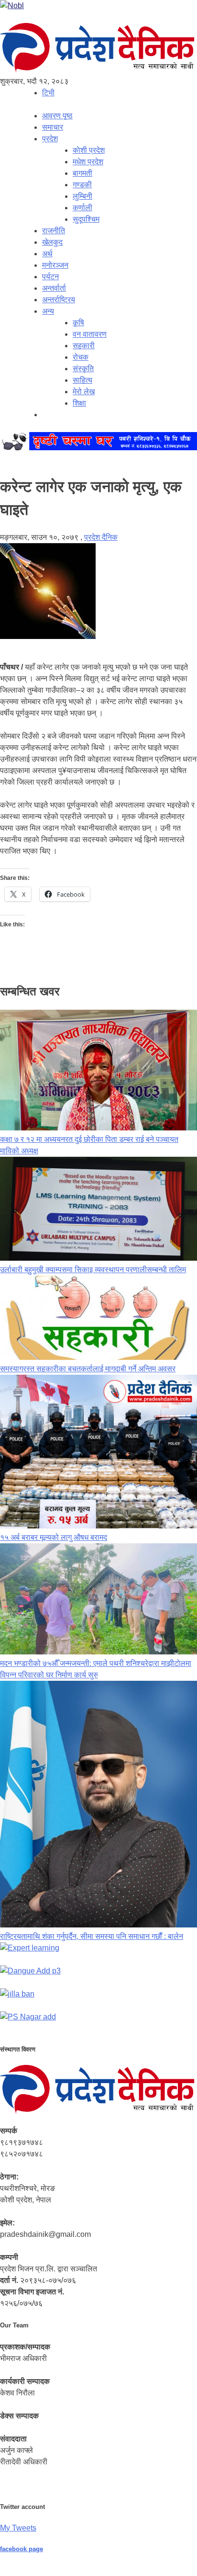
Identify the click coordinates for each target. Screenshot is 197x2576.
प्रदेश (50, 139)
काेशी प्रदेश (89, 150)
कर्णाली (82, 208)
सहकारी (84, 346)
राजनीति (54, 231)
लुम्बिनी (82, 196)
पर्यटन (50, 277)
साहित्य (82, 380)
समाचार (53, 127)
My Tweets (18, 2528)
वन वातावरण (90, 334)
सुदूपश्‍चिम (86, 219)
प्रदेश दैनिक (101, 537)
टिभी (48, 93)
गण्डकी (82, 185)
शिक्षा (79, 403)
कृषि (78, 323)
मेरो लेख (84, 392)
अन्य (48, 311)
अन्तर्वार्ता (54, 288)
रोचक (81, 357)
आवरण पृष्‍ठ (57, 116)
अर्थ (47, 254)
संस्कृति (83, 369)
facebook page (22, 2549)
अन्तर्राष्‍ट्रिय (59, 300)
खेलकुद (52, 242)
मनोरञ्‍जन (55, 265)
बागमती (82, 173)
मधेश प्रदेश (88, 162)
